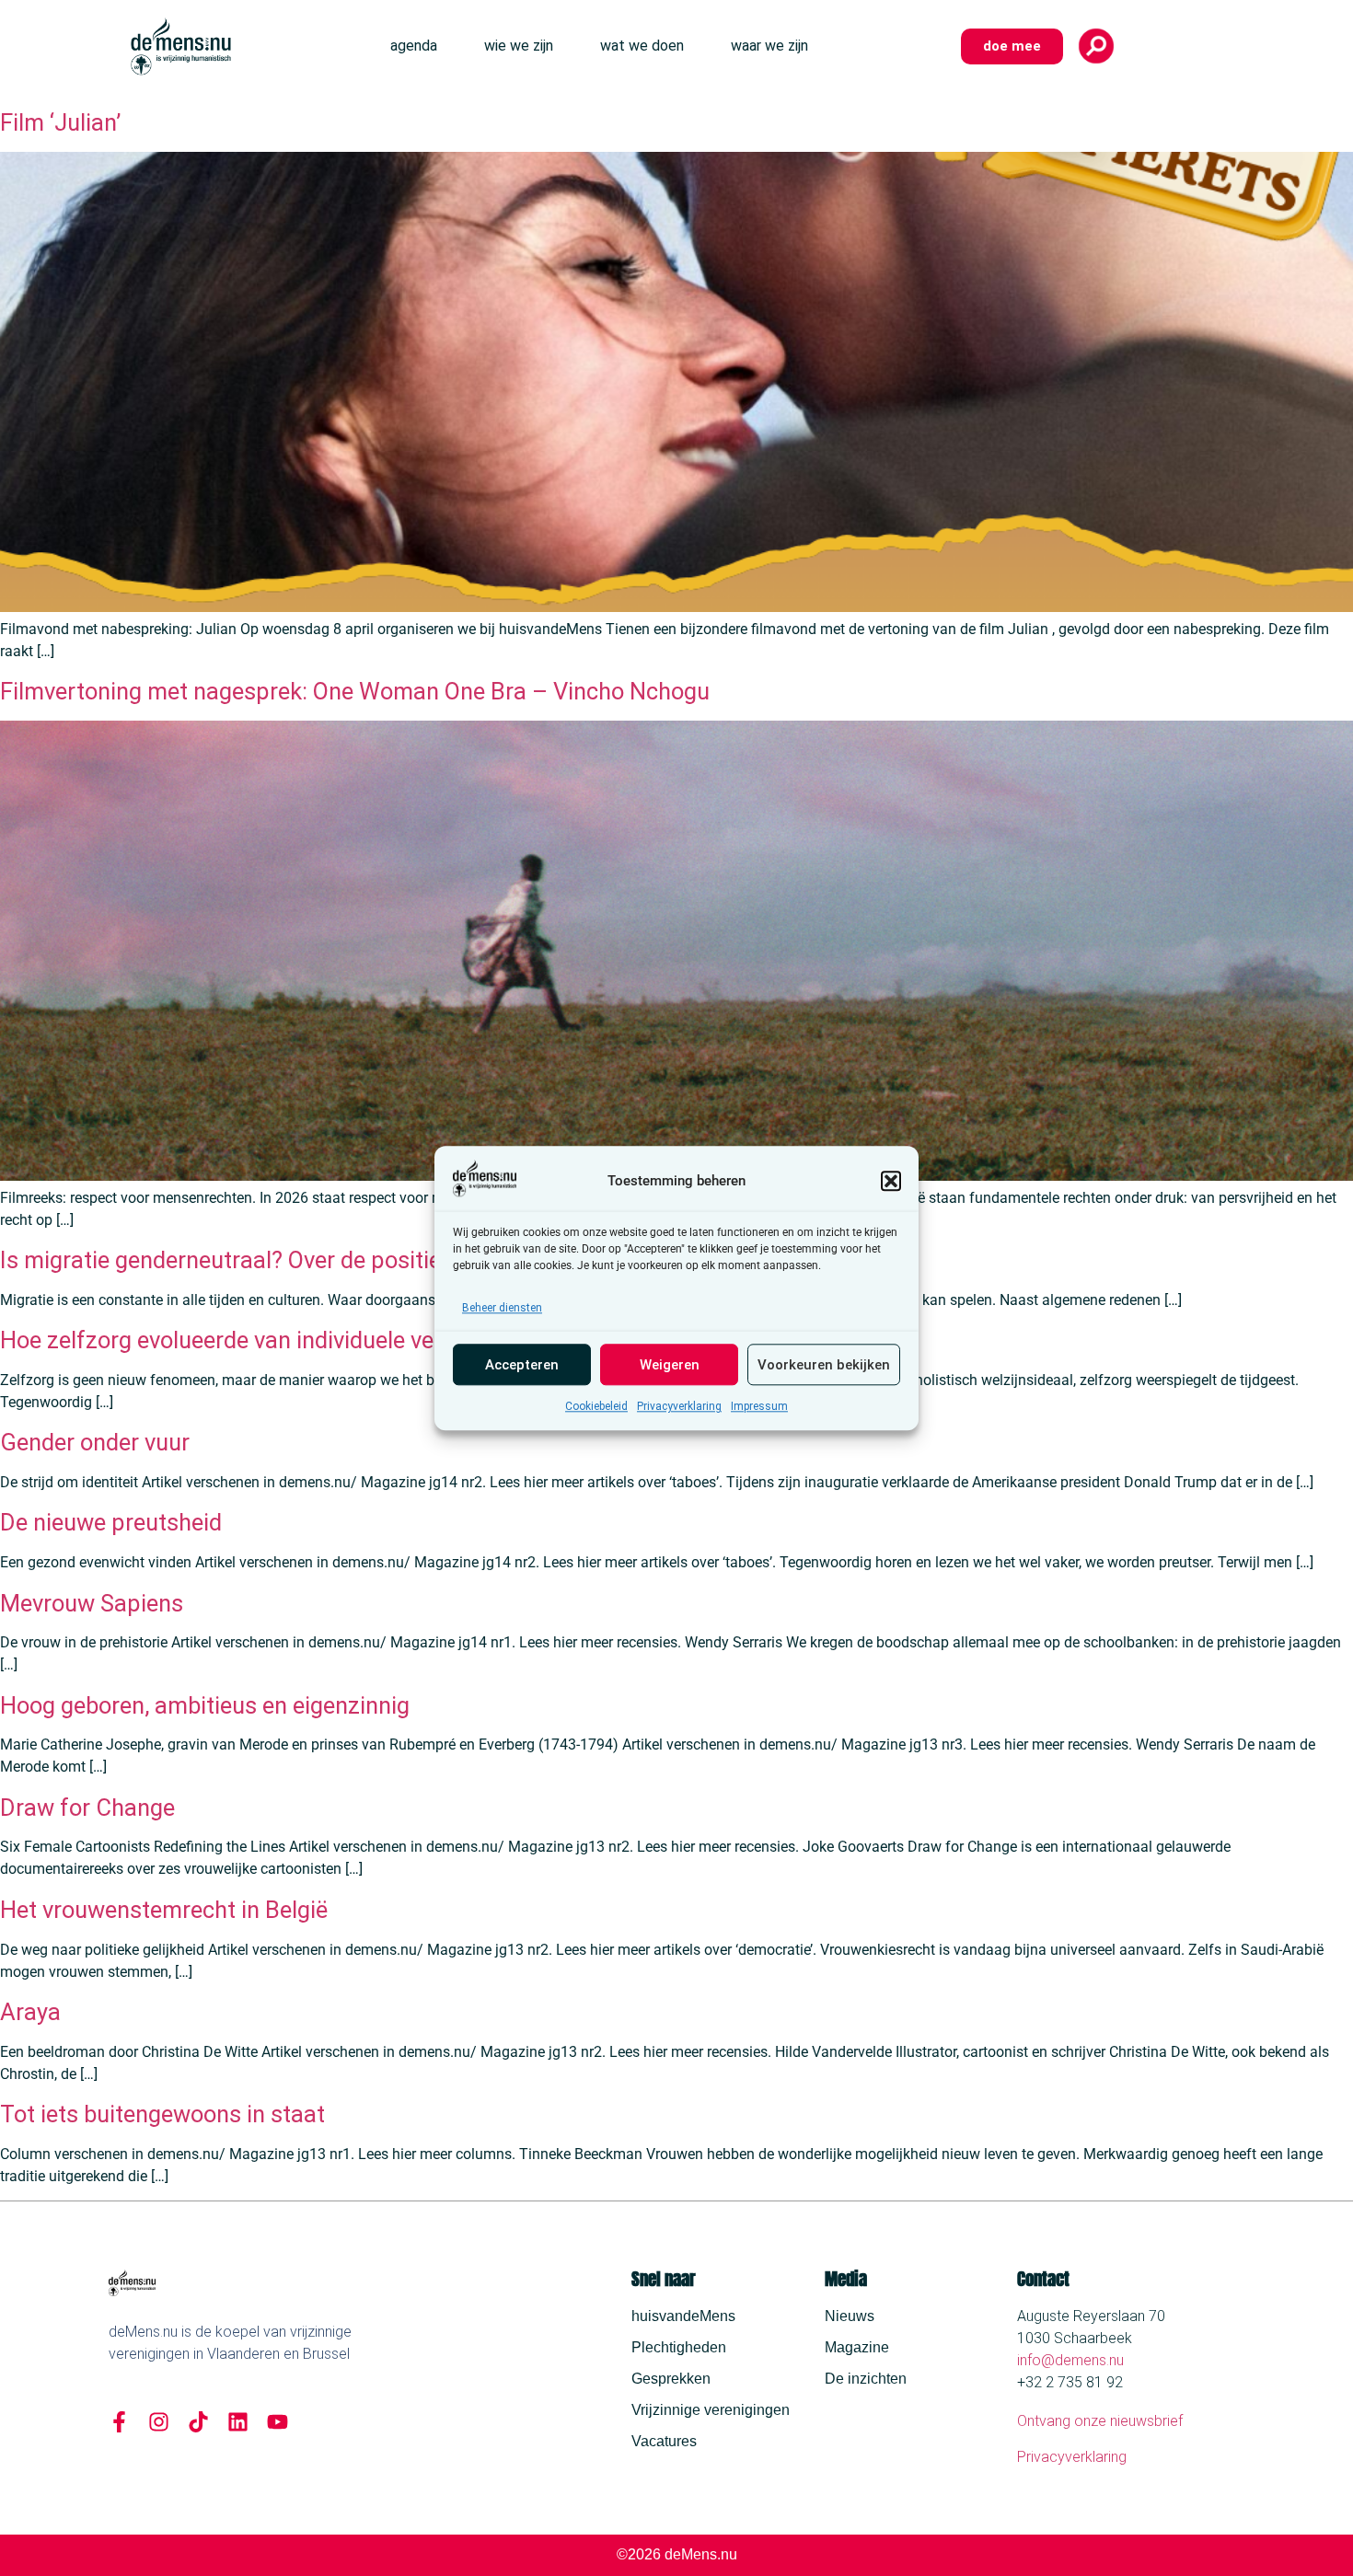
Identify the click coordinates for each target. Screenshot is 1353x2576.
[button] (891, 1181)
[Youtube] (278, 2422)
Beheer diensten (502, 1308)
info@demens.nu (1070, 2360)
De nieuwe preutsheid (111, 1522)
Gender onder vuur (95, 1442)
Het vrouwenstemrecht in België (164, 1910)
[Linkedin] (238, 2422)
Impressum (759, 1406)
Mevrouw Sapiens (92, 1603)
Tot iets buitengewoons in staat (162, 2114)
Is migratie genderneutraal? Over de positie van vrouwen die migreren (355, 1260)
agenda (414, 46)
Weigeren (670, 1365)
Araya (30, 2012)
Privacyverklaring (679, 1406)
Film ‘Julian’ (60, 122)
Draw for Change (87, 1808)
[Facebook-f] (119, 2422)
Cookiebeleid (596, 1406)
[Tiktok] (198, 2422)
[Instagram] (159, 2422)
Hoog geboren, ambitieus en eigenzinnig (205, 1705)
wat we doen (642, 46)
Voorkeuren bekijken (824, 1365)
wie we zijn (519, 46)
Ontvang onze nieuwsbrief (1100, 2421)
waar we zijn (769, 46)
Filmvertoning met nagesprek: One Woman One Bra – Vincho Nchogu (355, 691)
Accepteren (522, 1365)
